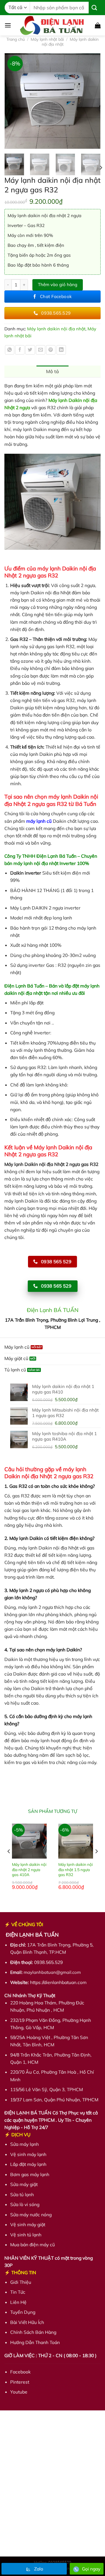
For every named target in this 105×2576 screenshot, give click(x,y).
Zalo (39, 2569)
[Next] (93, 101)
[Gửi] (94, 7)
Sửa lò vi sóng (25, 2205)
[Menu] (8, 25)
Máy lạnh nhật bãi (47, 39)
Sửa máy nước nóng (31, 2215)
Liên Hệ (18, 2302)
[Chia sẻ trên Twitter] (30, 350)
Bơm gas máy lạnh (30, 2174)
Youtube (19, 2392)
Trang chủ (16, 39)
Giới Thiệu (21, 2282)
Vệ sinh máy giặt (28, 2225)
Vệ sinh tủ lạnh (26, 2235)
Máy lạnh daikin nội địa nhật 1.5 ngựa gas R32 (76, 1869)
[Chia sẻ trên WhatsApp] (10, 350)
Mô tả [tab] (53, 371)
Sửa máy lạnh (24, 2144)
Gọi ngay (91, 2569)
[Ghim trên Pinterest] (51, 350)
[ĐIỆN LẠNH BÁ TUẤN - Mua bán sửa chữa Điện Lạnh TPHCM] (53, 25)
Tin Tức (18, 2292)
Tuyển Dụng (23, 2312)
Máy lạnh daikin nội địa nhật (70, 42)
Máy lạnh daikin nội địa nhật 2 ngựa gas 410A (29, 1869)
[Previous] (12, 101)
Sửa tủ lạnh (22, 2194)
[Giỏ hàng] (98, 25)
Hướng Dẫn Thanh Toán (35, 2342)
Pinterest (20, 2382)
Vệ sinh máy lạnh (28, 2154)
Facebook (20, 2372)
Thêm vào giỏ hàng (58, 284)
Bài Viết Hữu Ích (27, 2322)
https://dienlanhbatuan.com (58, 1982)
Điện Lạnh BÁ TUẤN (53, 1310)
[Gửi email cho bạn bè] (41, 350)
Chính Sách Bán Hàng (33, 2332)
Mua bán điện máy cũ (33, 2245)
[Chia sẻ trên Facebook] (20, 350)
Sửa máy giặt (24, 2185)
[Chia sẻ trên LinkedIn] (61, 350)
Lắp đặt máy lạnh (28, 2164)
